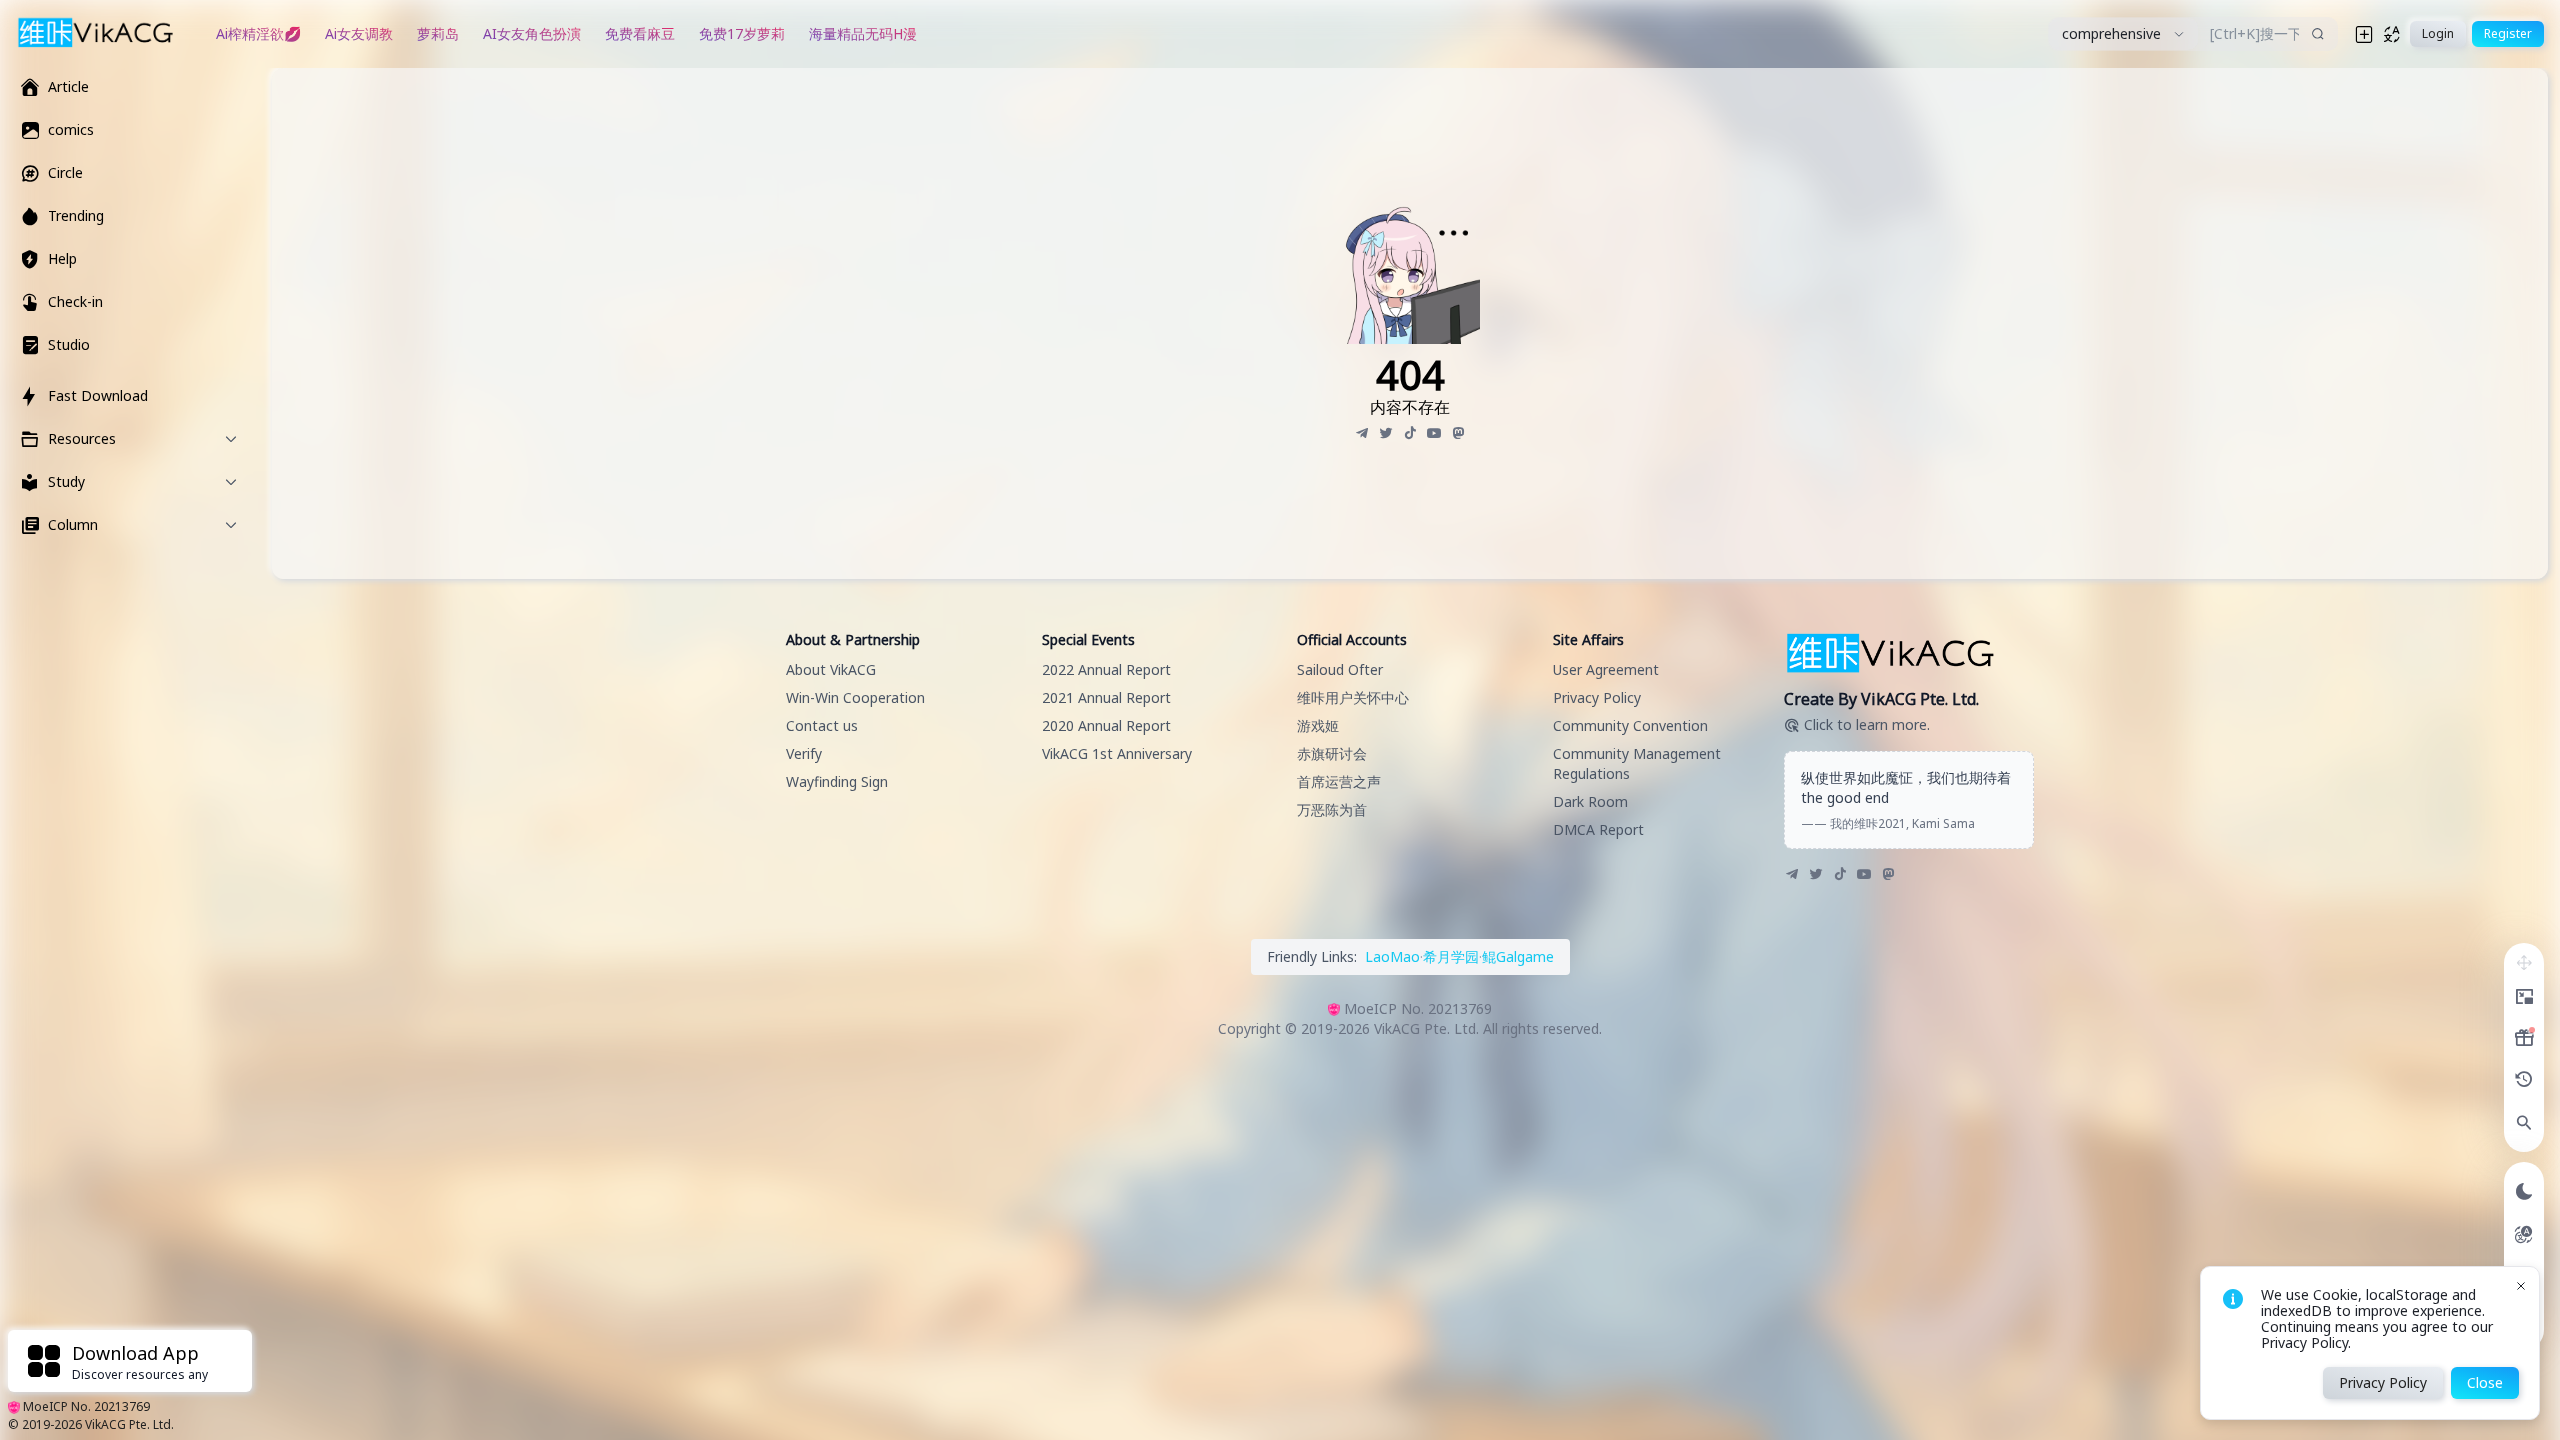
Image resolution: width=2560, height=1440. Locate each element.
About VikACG (831, 669)
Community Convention (1630, 725)
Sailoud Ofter (1340, 669)
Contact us (822, 725)
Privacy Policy (1597, 697)
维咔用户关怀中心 (1353, 697)
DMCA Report (1598, 829)
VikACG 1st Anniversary (1117, 753)
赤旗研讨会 (1332, 753)
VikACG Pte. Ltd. (129, 1424)
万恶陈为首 (1332, 809)
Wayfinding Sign (837, 781)
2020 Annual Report (1106, 725)
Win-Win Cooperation (855, 697)
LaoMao (1392, 956)
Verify (804, 753)
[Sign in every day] (2524, 1038)
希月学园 (1451, 956)
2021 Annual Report (1106, 697)
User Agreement (1606, 669)
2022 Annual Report (1106, 669)
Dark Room (1590, 801)
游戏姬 (1318, 725)
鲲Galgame (1518, 956)
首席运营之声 (1339, 781)
